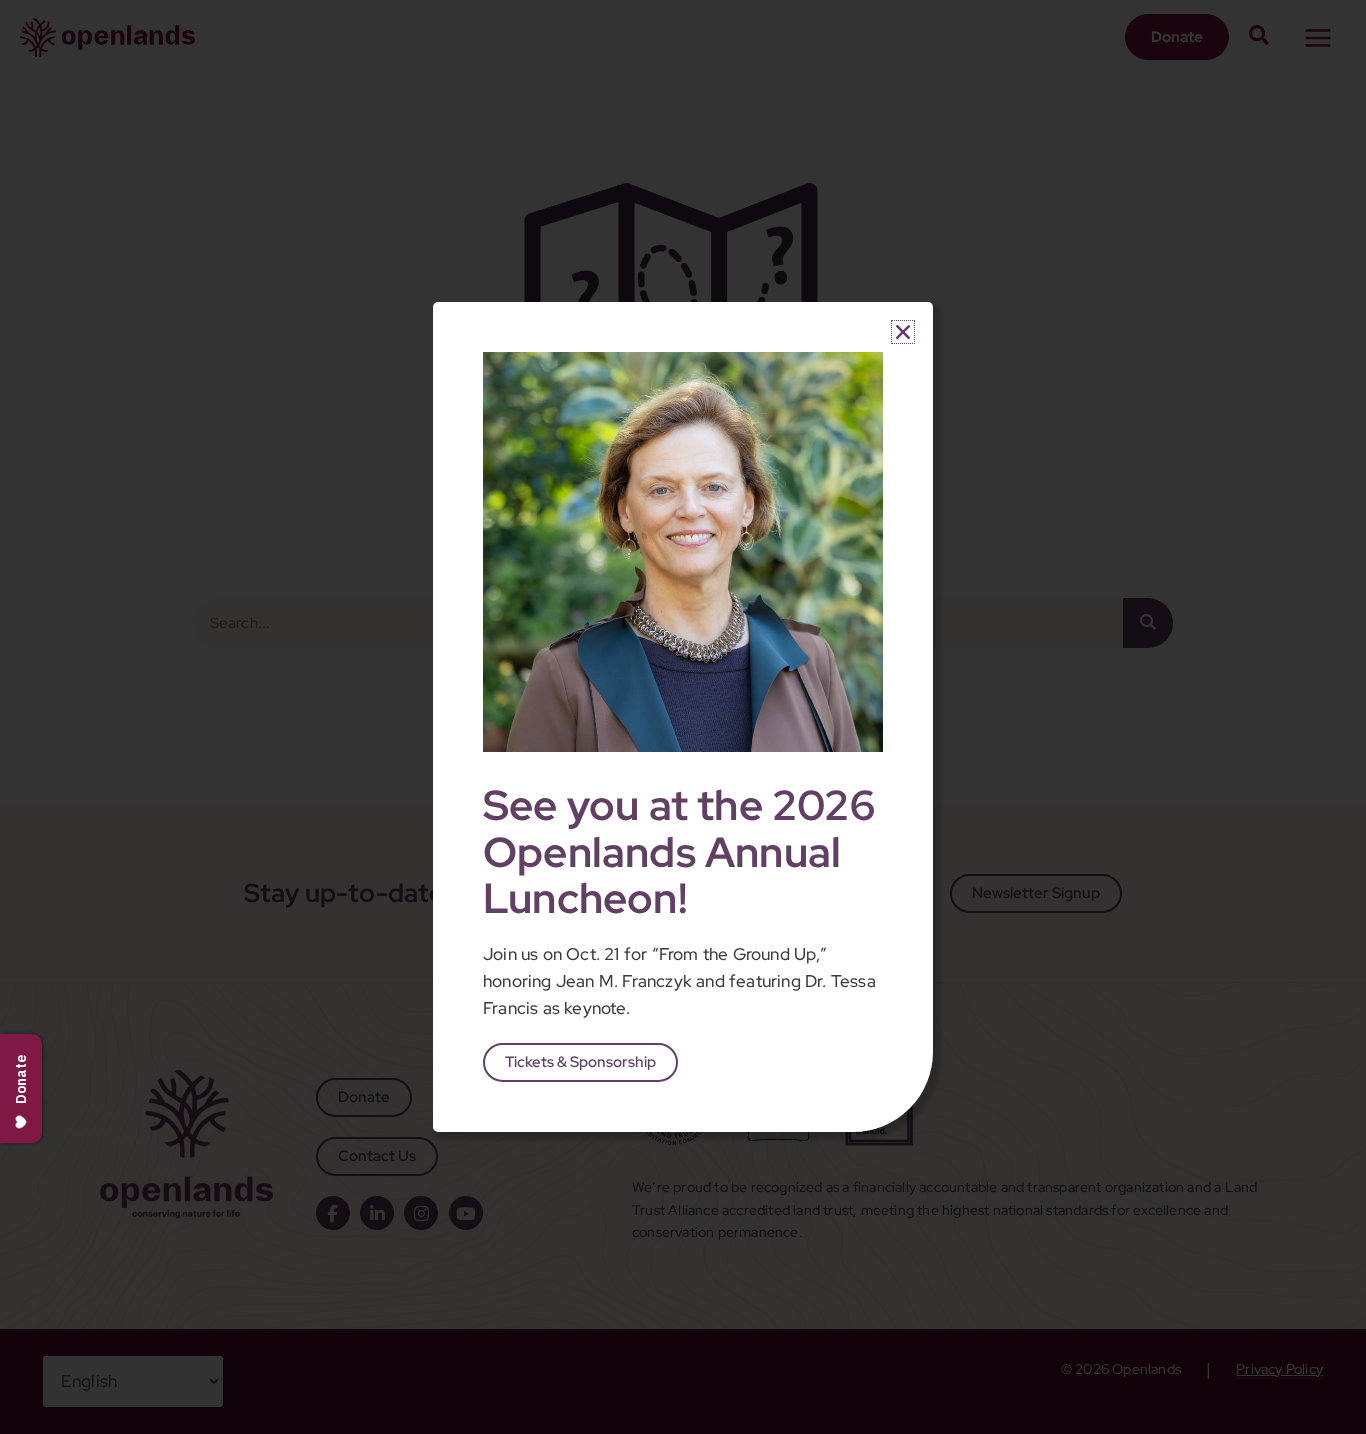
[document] (683, 717)
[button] (903, 332)
